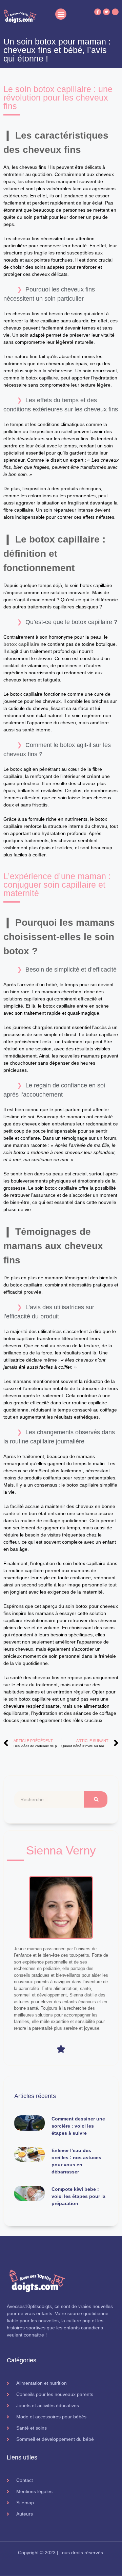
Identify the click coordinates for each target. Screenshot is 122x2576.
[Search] (96, 1799)
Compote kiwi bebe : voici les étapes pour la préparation (78, 2196)
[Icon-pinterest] (115, 12)
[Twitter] (106, 12)
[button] (61, 14)
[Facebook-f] (98, 12)
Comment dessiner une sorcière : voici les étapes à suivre (78, 2126)
